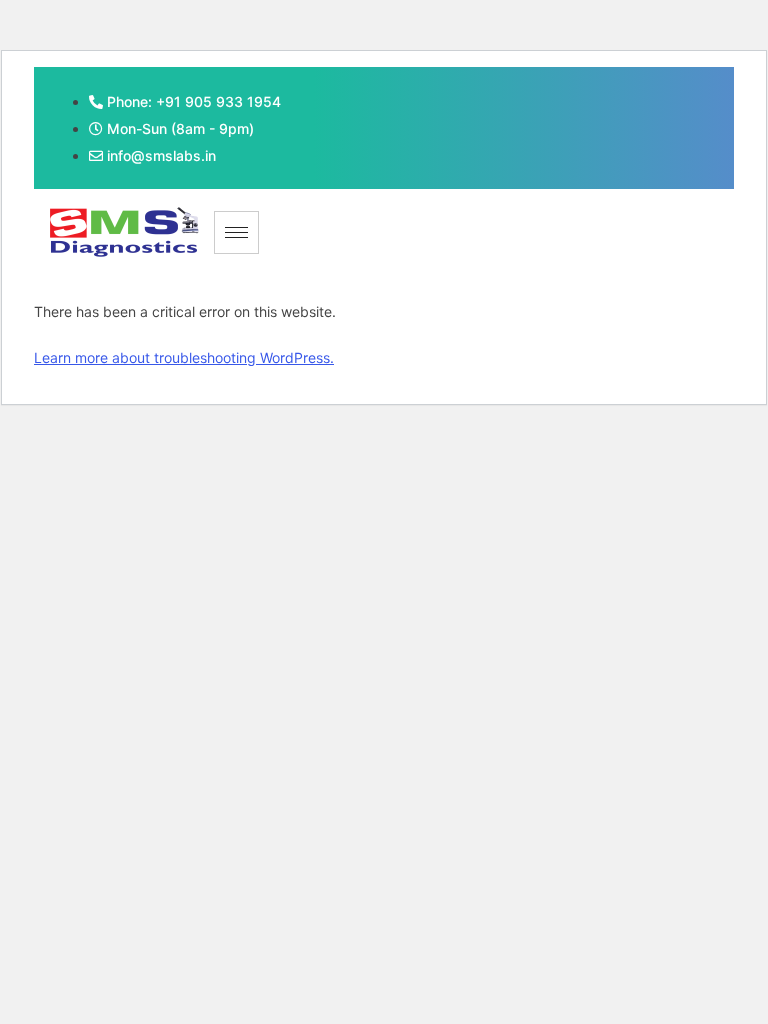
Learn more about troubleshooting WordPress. (184, 357)
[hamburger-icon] (236, 232)
